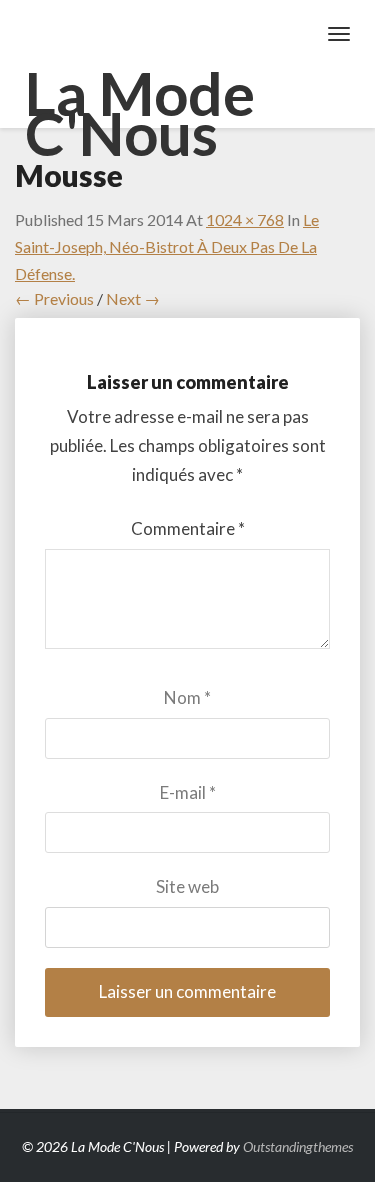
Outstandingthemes (298, 1146)
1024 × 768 (245, 219)
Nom (187, 697)
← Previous (54, 298)
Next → (133, 298)
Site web (187, 886)
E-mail (188, 792)
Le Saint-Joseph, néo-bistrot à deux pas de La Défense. (167, 246)
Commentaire (188, 528)
